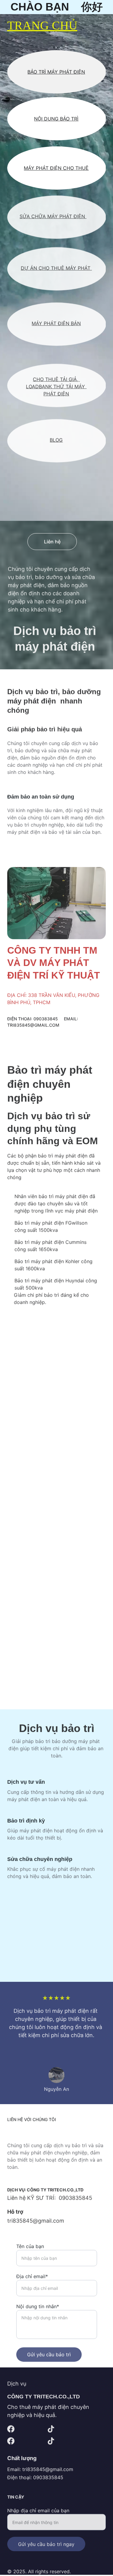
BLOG (56, 440)
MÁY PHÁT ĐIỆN (67, 216)
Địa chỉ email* (32, 2273)
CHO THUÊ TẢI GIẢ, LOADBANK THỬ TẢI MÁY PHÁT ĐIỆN (56, 386)
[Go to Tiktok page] (51, 2429)
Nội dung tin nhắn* (38, 2303)
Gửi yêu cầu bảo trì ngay (46, 2543)
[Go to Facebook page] (11, 2429)
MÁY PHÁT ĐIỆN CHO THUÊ (56, 168)
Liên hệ (52, 542)
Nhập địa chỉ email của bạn (38, 2509)
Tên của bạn (30, 2243)
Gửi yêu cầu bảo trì (49, 2351)
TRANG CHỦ (42, 25)
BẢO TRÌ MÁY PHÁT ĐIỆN (56, 72)
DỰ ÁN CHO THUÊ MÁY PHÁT (56, 268)
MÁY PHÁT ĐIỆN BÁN (56, 323)
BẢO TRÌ (69, 119)
